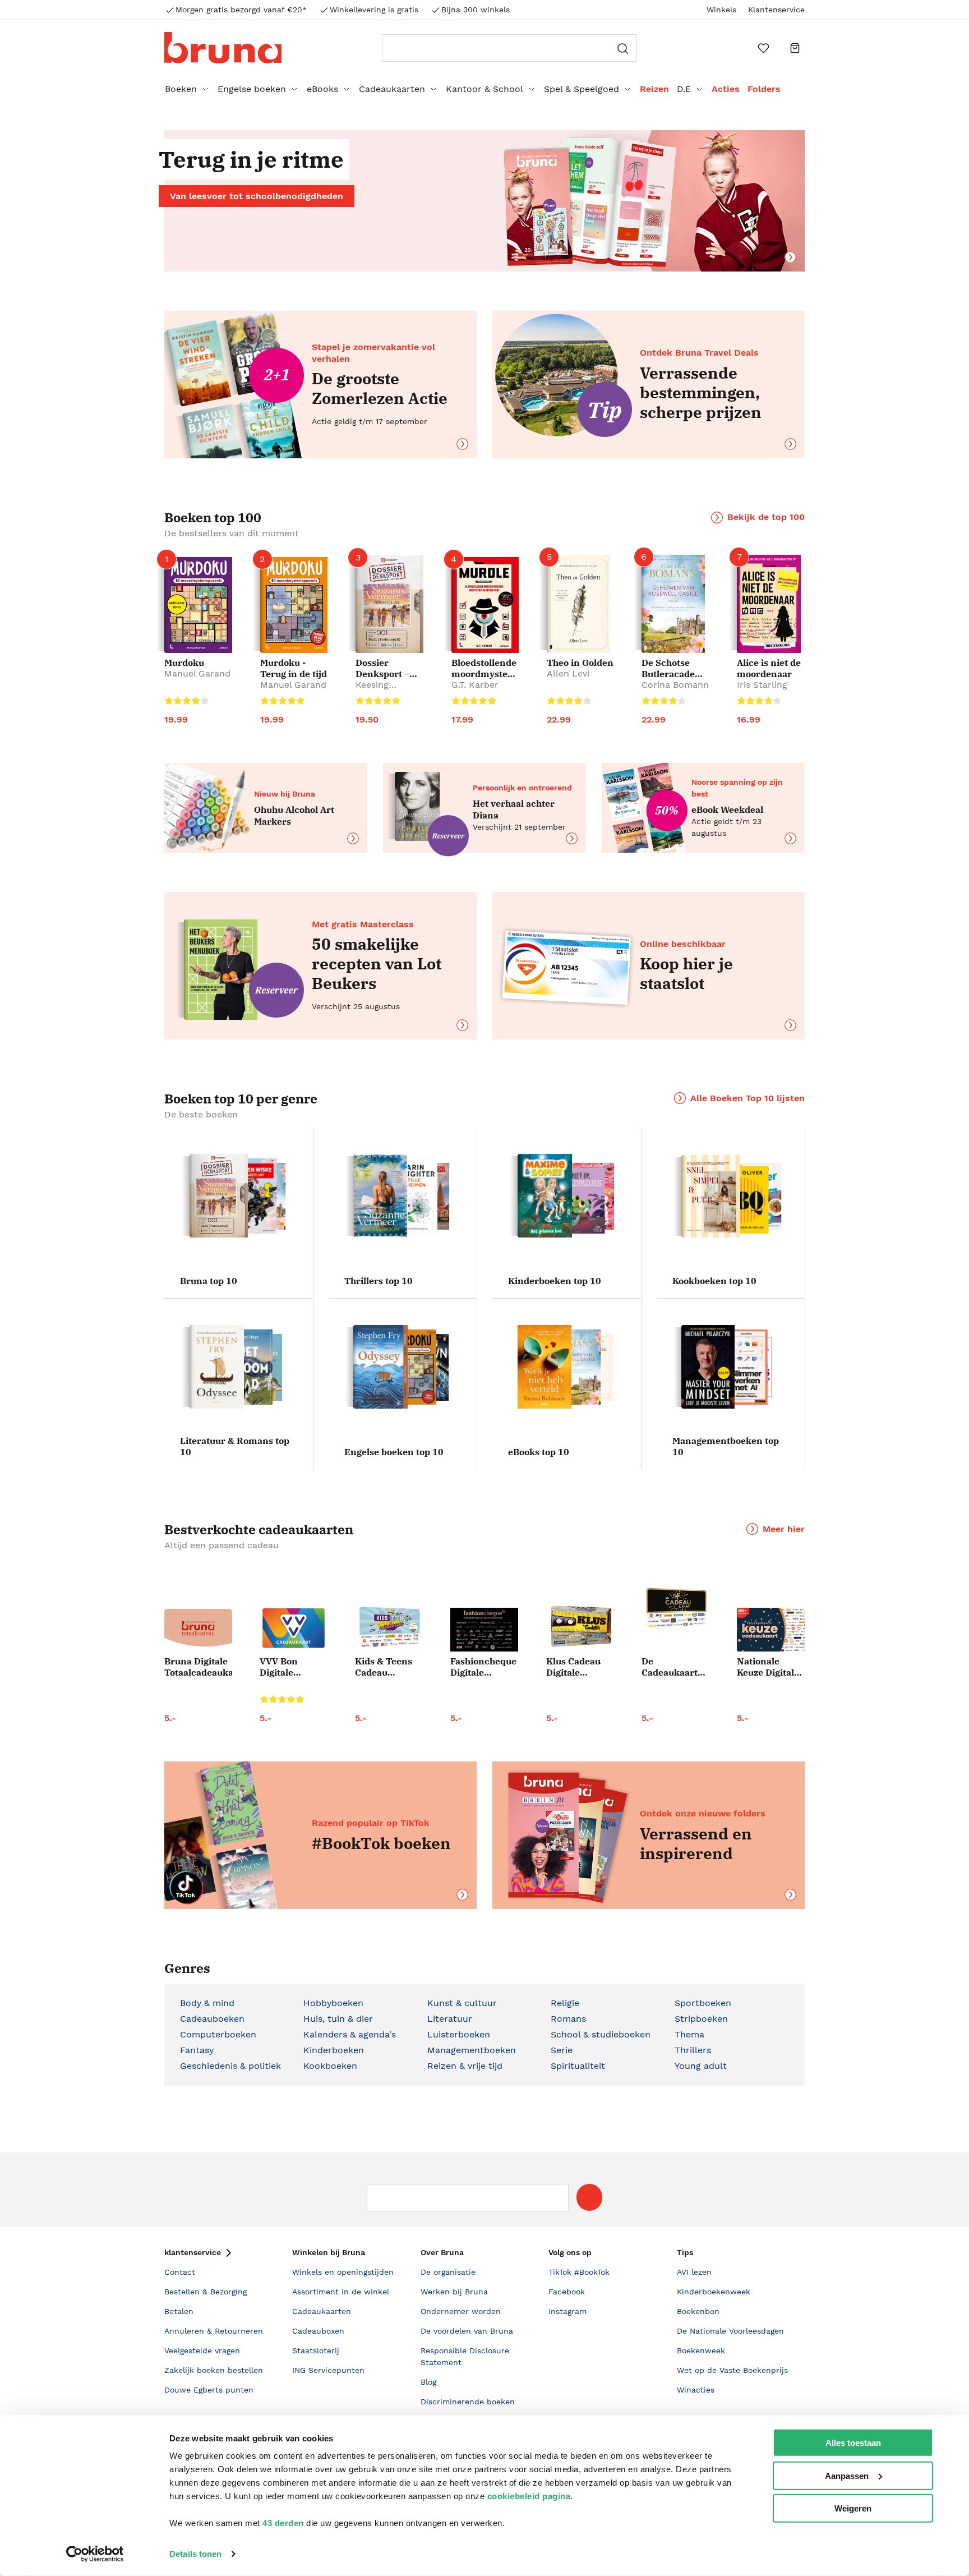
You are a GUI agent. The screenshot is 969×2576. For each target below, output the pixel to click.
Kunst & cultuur (462, 2003)
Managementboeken (472, 2050)
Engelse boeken (252, 89)
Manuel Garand (197, 673)
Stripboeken (701, 2019)
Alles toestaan (853, 2443)
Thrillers (693, 2050)
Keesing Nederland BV (385, 690)
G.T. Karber (475, 685)
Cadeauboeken (212, 2019)
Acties (726, 89)
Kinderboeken (334, 2050)
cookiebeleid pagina (529, 2496)
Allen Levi (568, 673)
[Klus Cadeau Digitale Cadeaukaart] (580, 1627)
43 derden (283, 2523)
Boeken (181, 89)
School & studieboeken (601, 2034)
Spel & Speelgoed (582, 89)
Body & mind (207, 2003)
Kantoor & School (484, 89)
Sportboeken (703, 2003)
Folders (764, 89)
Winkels (721, 10)
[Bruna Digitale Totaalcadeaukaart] (198, 1630)
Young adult (701, 2066)
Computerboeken (218, 2034)
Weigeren (853, 2508)
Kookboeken (330, 2066)
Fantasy (197, 2050)
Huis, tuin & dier (338, 2019)
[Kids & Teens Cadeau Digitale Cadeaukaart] (389, 1628)
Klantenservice (776, 10)
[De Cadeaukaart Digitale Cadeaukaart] (675, 1609)
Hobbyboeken (333, 2003)
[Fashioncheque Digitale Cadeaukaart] (484, 1630)
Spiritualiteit (578, 2066)
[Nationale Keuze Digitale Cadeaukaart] (771, 1630)
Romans (568, 2019)
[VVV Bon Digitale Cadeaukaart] (294, 1628)
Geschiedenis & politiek (230, 2066)
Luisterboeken (459, 2034)
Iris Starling (762, 685)
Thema (689, 2034)
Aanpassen (847, 2475)
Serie (562, 2050)
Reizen (654, 89)
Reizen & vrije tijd (465, 2066)
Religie (565, 2003)
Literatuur (450, 2019)
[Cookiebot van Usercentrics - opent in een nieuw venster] (95, 2554)
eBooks (322, 89)
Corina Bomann (675, 685)
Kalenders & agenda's (350, 2034)
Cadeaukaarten (392, 89)
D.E (684, 89)
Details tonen (195, 2554)
